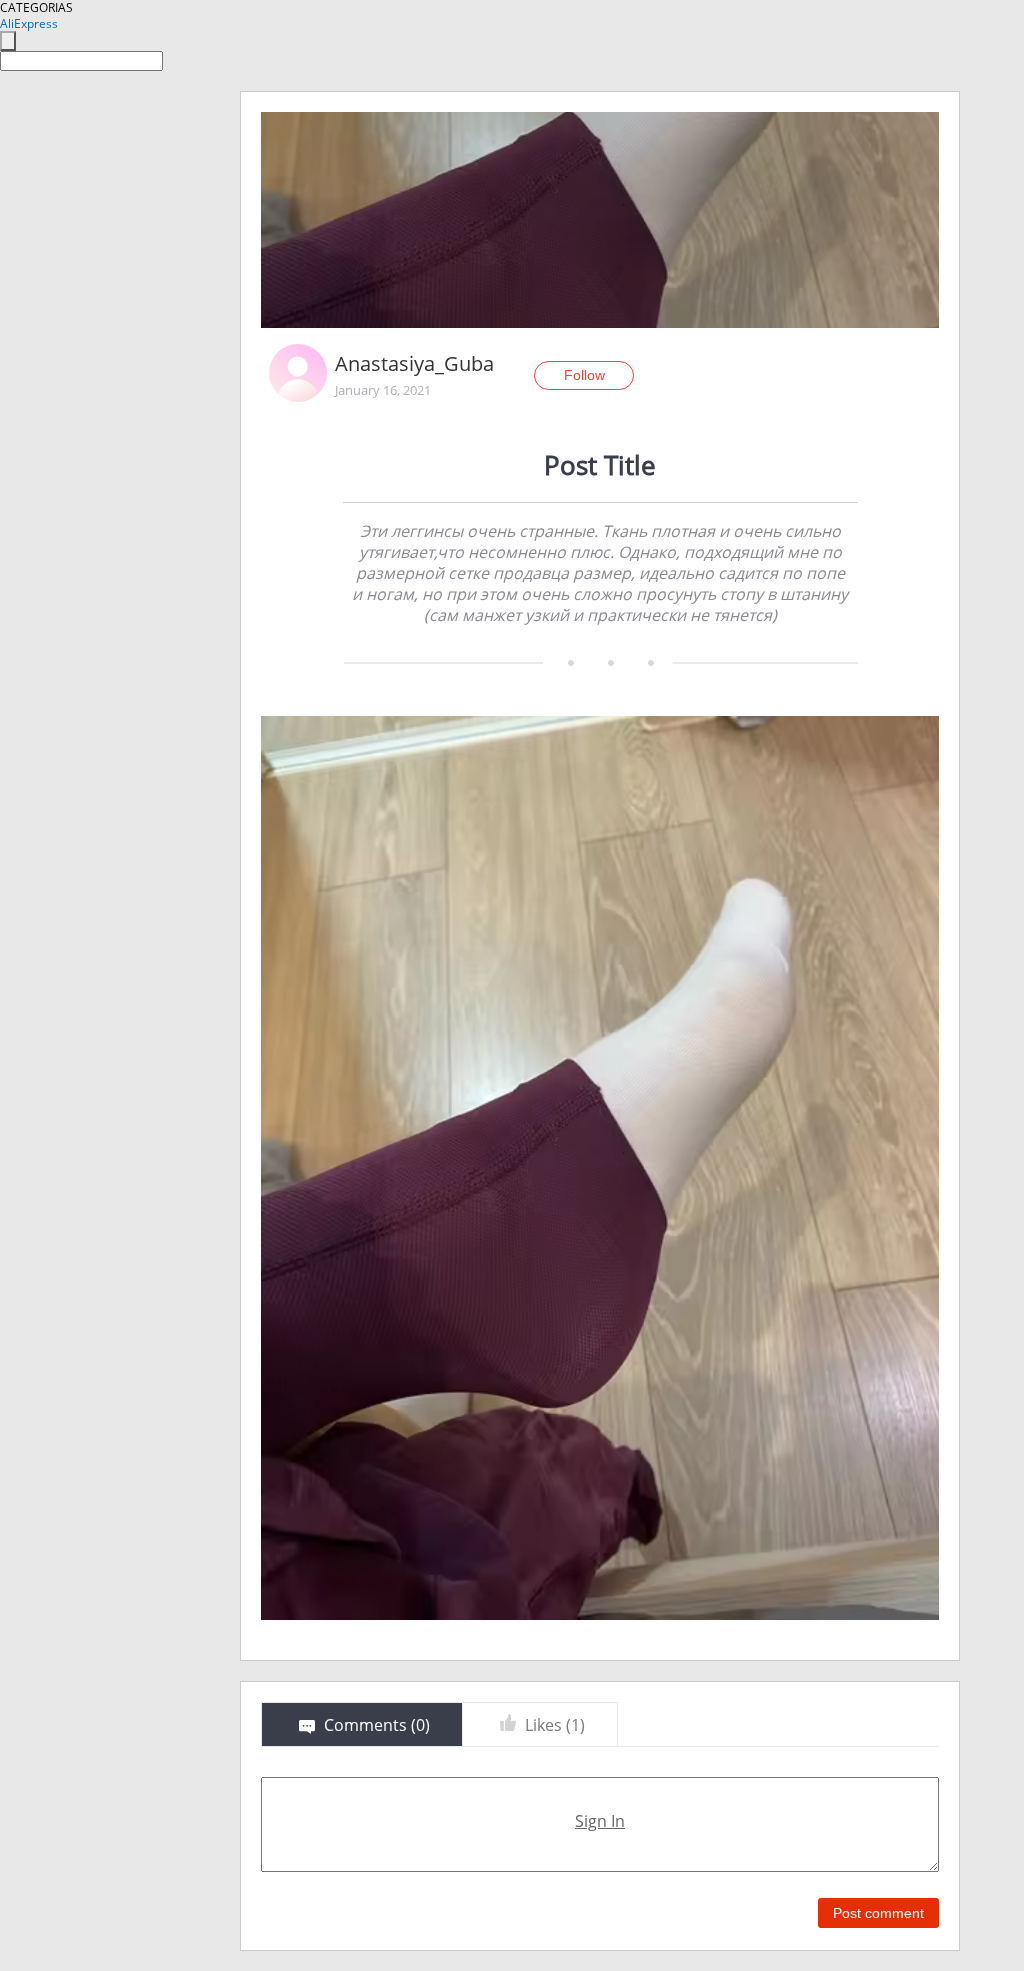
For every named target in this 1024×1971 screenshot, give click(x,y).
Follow (584, 375)
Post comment (878, 1913)
